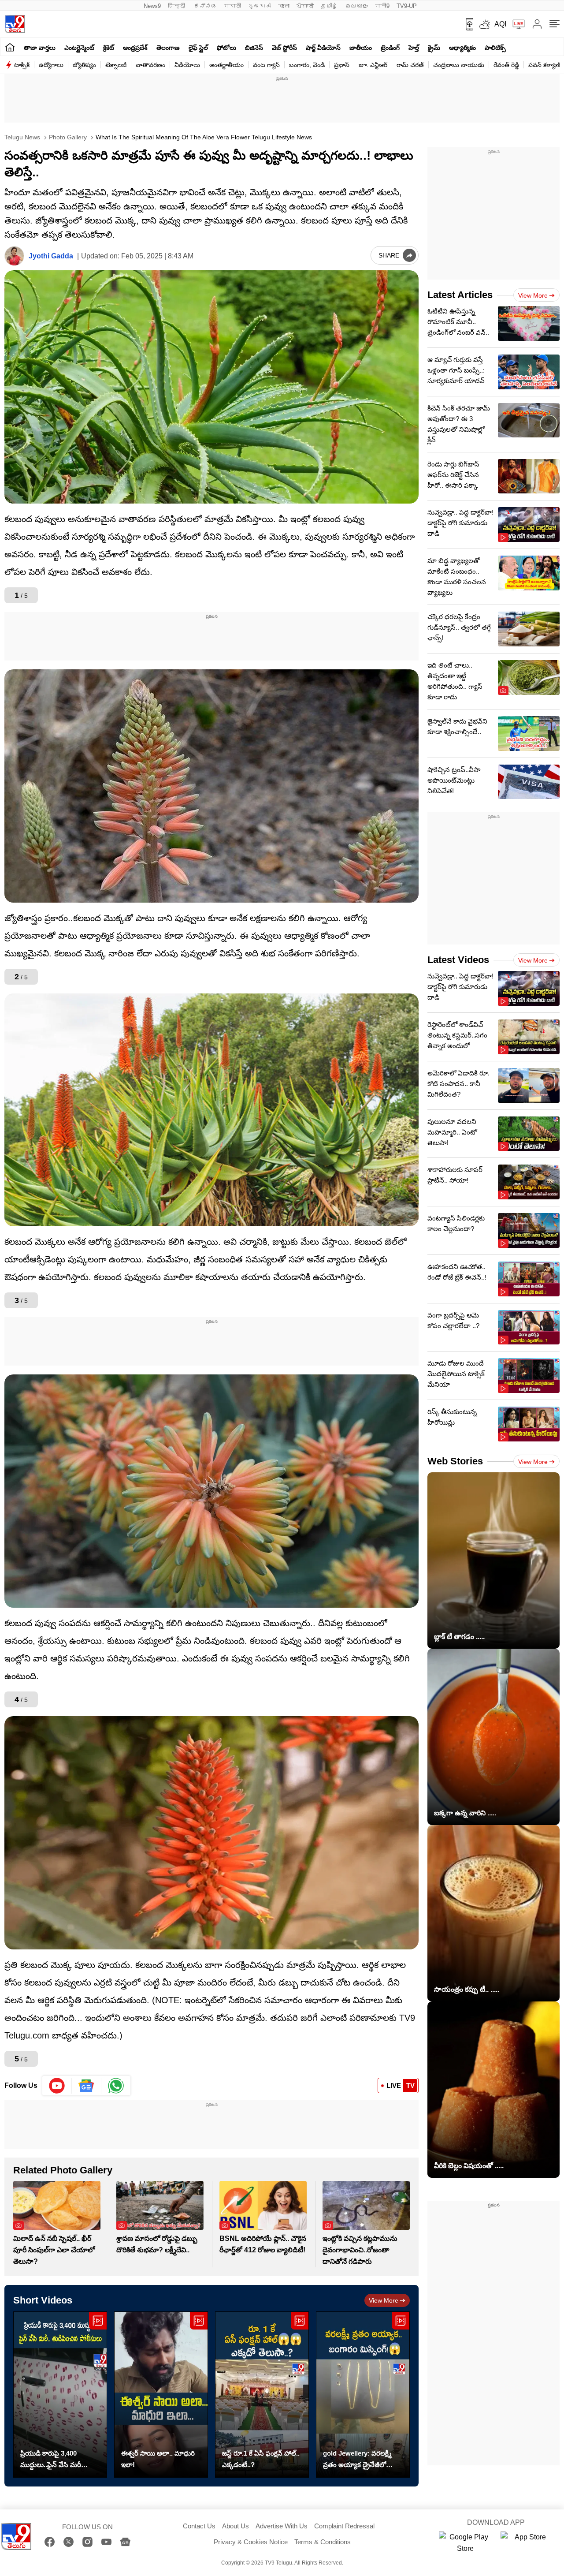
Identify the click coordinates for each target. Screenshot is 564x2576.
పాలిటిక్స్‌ (495, 48)
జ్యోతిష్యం (84, 65)
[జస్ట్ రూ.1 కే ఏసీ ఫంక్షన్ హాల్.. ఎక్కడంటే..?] (262, 2395)
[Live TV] (516, 24)
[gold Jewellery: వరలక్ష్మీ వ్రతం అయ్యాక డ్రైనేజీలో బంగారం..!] (363, 2395)
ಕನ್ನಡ (205, 6)
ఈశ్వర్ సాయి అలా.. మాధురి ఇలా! (158, 2459)
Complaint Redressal (344, 2526)
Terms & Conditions (323, 2542)
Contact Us (199, 2526)
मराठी (232, 6)
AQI (500, 24)
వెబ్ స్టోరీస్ (284, 48)
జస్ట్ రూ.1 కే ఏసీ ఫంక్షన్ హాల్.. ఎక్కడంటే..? (261, 2459)
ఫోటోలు (226, 48)
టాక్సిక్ (22, 65)
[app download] (466, 24)
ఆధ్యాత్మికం (462, 48)
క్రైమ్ (434, 48)
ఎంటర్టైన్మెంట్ (79, 48)
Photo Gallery (67, 137)
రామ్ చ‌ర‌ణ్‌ (410, 65)
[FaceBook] (50, 2542)
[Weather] (484, 24)
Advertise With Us (282, 2526)
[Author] (14, 256)
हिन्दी (177, 6)
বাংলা (284, 6)
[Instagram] (87, 2542)
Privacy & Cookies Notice (251, 2542)
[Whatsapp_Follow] (116, 2086)
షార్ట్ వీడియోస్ (323, 48)
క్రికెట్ (109, 48)
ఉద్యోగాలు (51, 65)
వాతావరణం (150, 65)
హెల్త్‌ (414, 48)
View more (384, 2300)
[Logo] (15, 24)
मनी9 (382, 6)
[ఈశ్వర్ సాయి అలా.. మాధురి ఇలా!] (161, 2395)
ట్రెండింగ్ (390, 48)
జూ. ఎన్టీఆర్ (373, 65)
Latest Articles (460, 295)
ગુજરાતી (260, 6)
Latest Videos (458, 960)
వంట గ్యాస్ (266, 65)
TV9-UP (407, 6)
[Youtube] (57, 2086)
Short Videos (43, 2300)
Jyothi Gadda (51, 256)
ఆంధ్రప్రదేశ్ (135, 48)
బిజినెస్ (254, 48)
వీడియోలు (187, 65)
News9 (152, 6)
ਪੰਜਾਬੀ (305, 6)
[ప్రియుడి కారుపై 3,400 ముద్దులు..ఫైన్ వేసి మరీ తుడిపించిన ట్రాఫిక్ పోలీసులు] (60, 2395)
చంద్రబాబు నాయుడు (459, 65)
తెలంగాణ (168, 48)
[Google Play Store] (465, 2543)
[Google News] (125, 2542)
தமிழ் (329, 6)
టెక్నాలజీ (116, 65)
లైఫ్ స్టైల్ (198, 48)
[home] (10, 47)
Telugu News (22, 137)
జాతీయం (361, 48)
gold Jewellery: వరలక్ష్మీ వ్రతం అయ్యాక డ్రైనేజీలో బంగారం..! (357, 2460)
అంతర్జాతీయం (226, 65)
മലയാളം (356, 6)
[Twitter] (69, 2542)
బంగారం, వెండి (307, 65)
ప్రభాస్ (342, 65)
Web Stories (455, 1461)
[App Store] (527, 2543)
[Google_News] (87, 2086)
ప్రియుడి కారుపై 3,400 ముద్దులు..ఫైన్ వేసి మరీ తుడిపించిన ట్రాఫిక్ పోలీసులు (58, 2460)
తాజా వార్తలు (40, 48)
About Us (236, 2526)
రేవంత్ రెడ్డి (506, 65)
